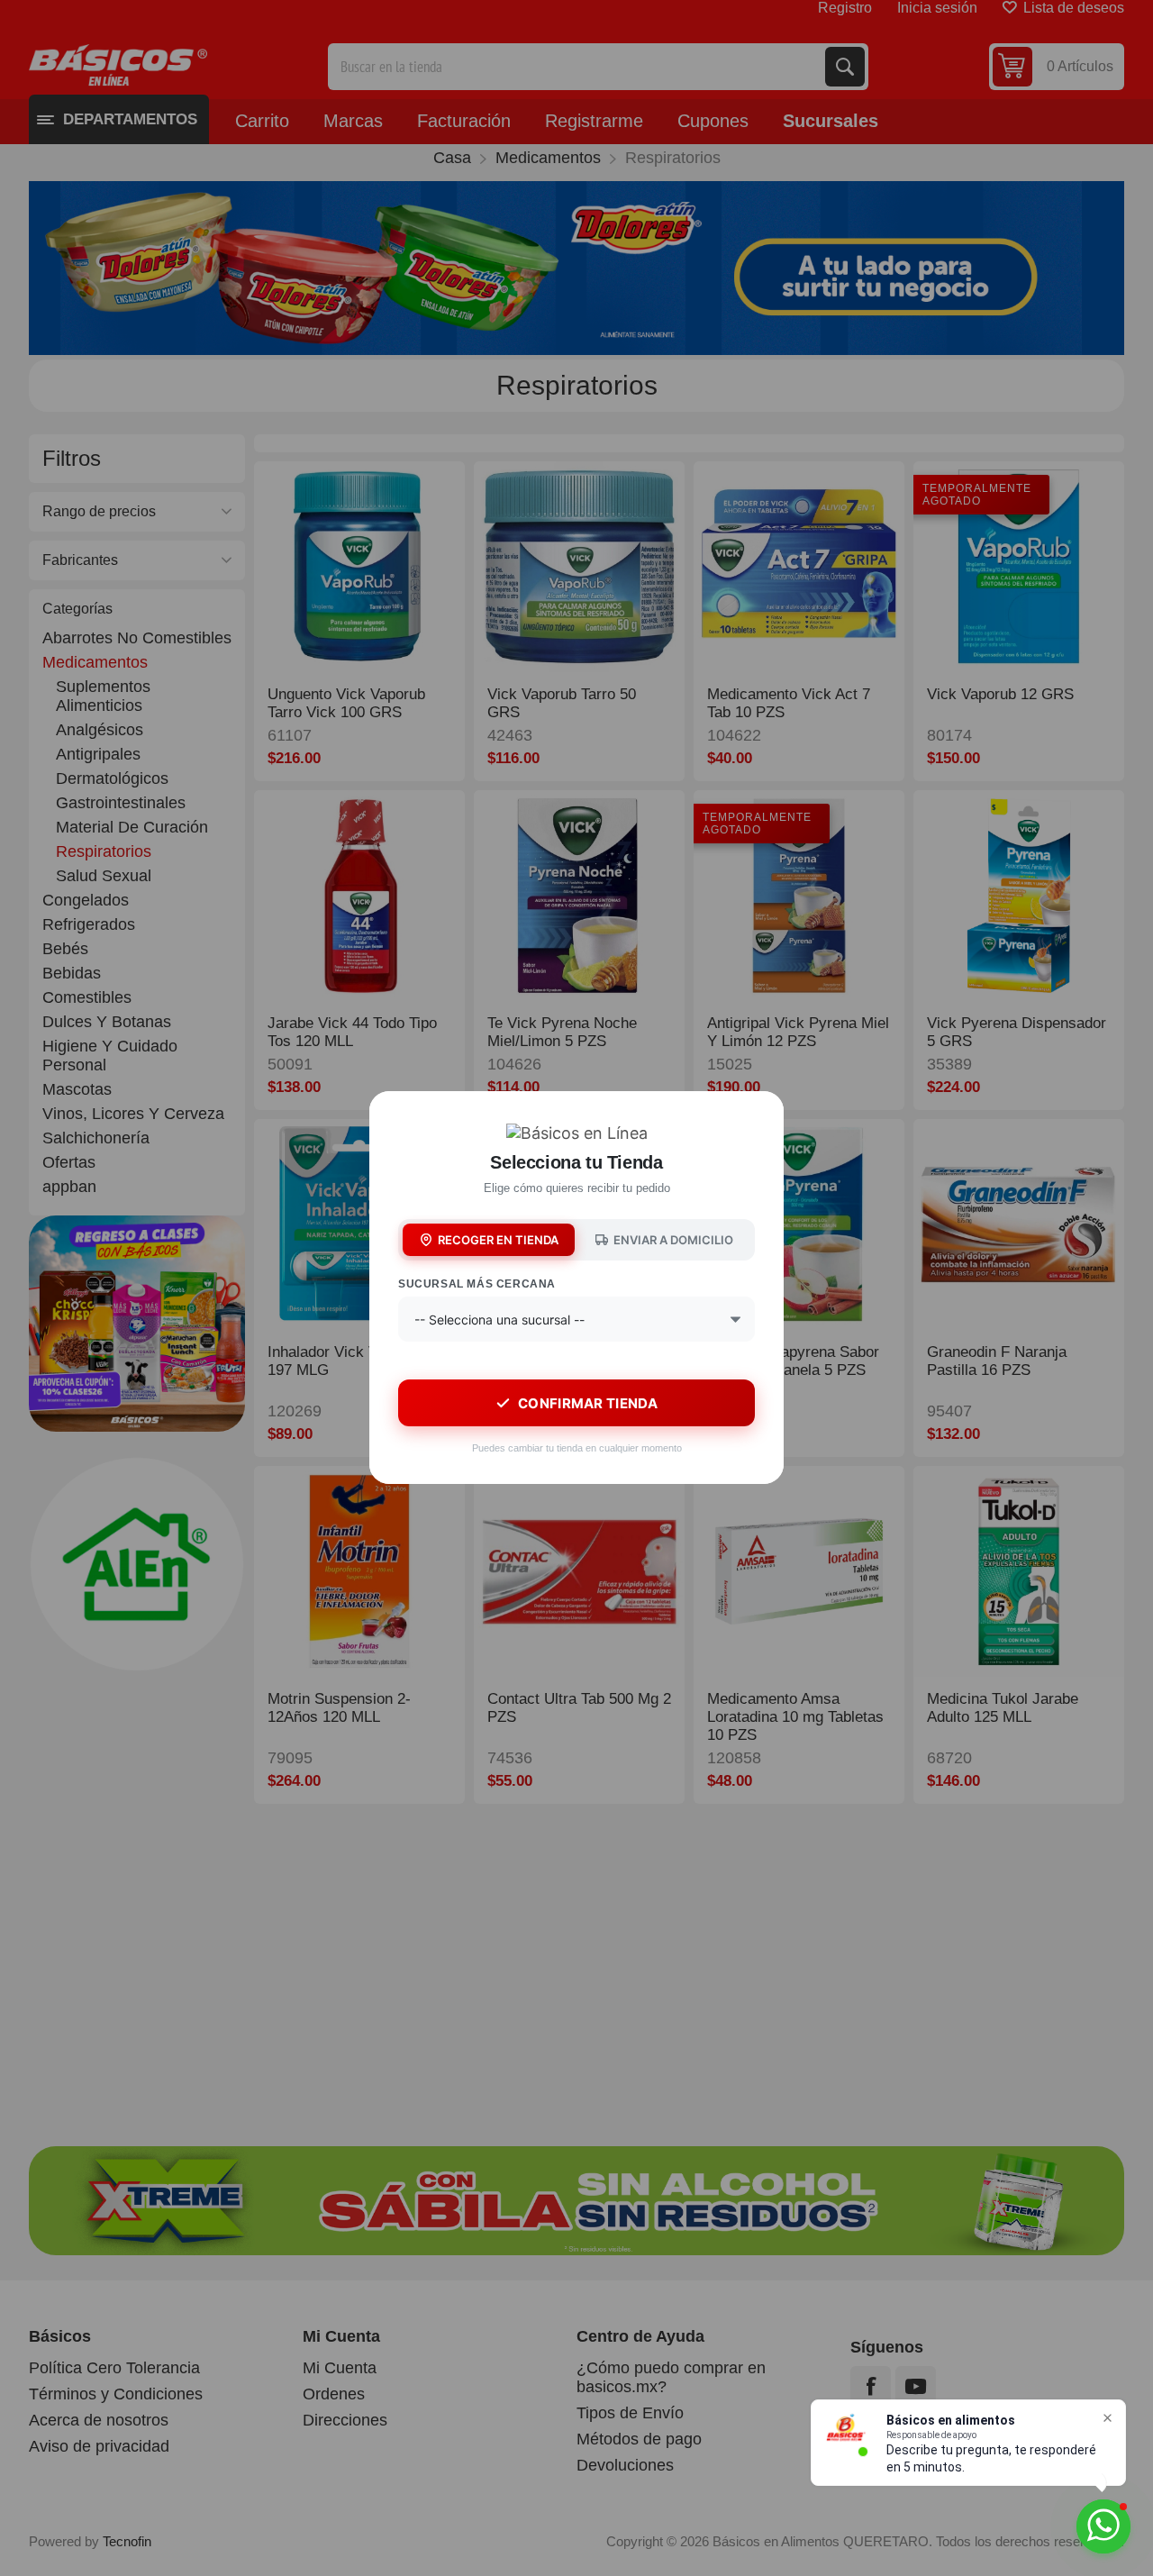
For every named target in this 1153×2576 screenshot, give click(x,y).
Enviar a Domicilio (673, 1240)
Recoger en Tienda (498, 1240)
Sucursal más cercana (477, 1284)
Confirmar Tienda (588, 1403)
